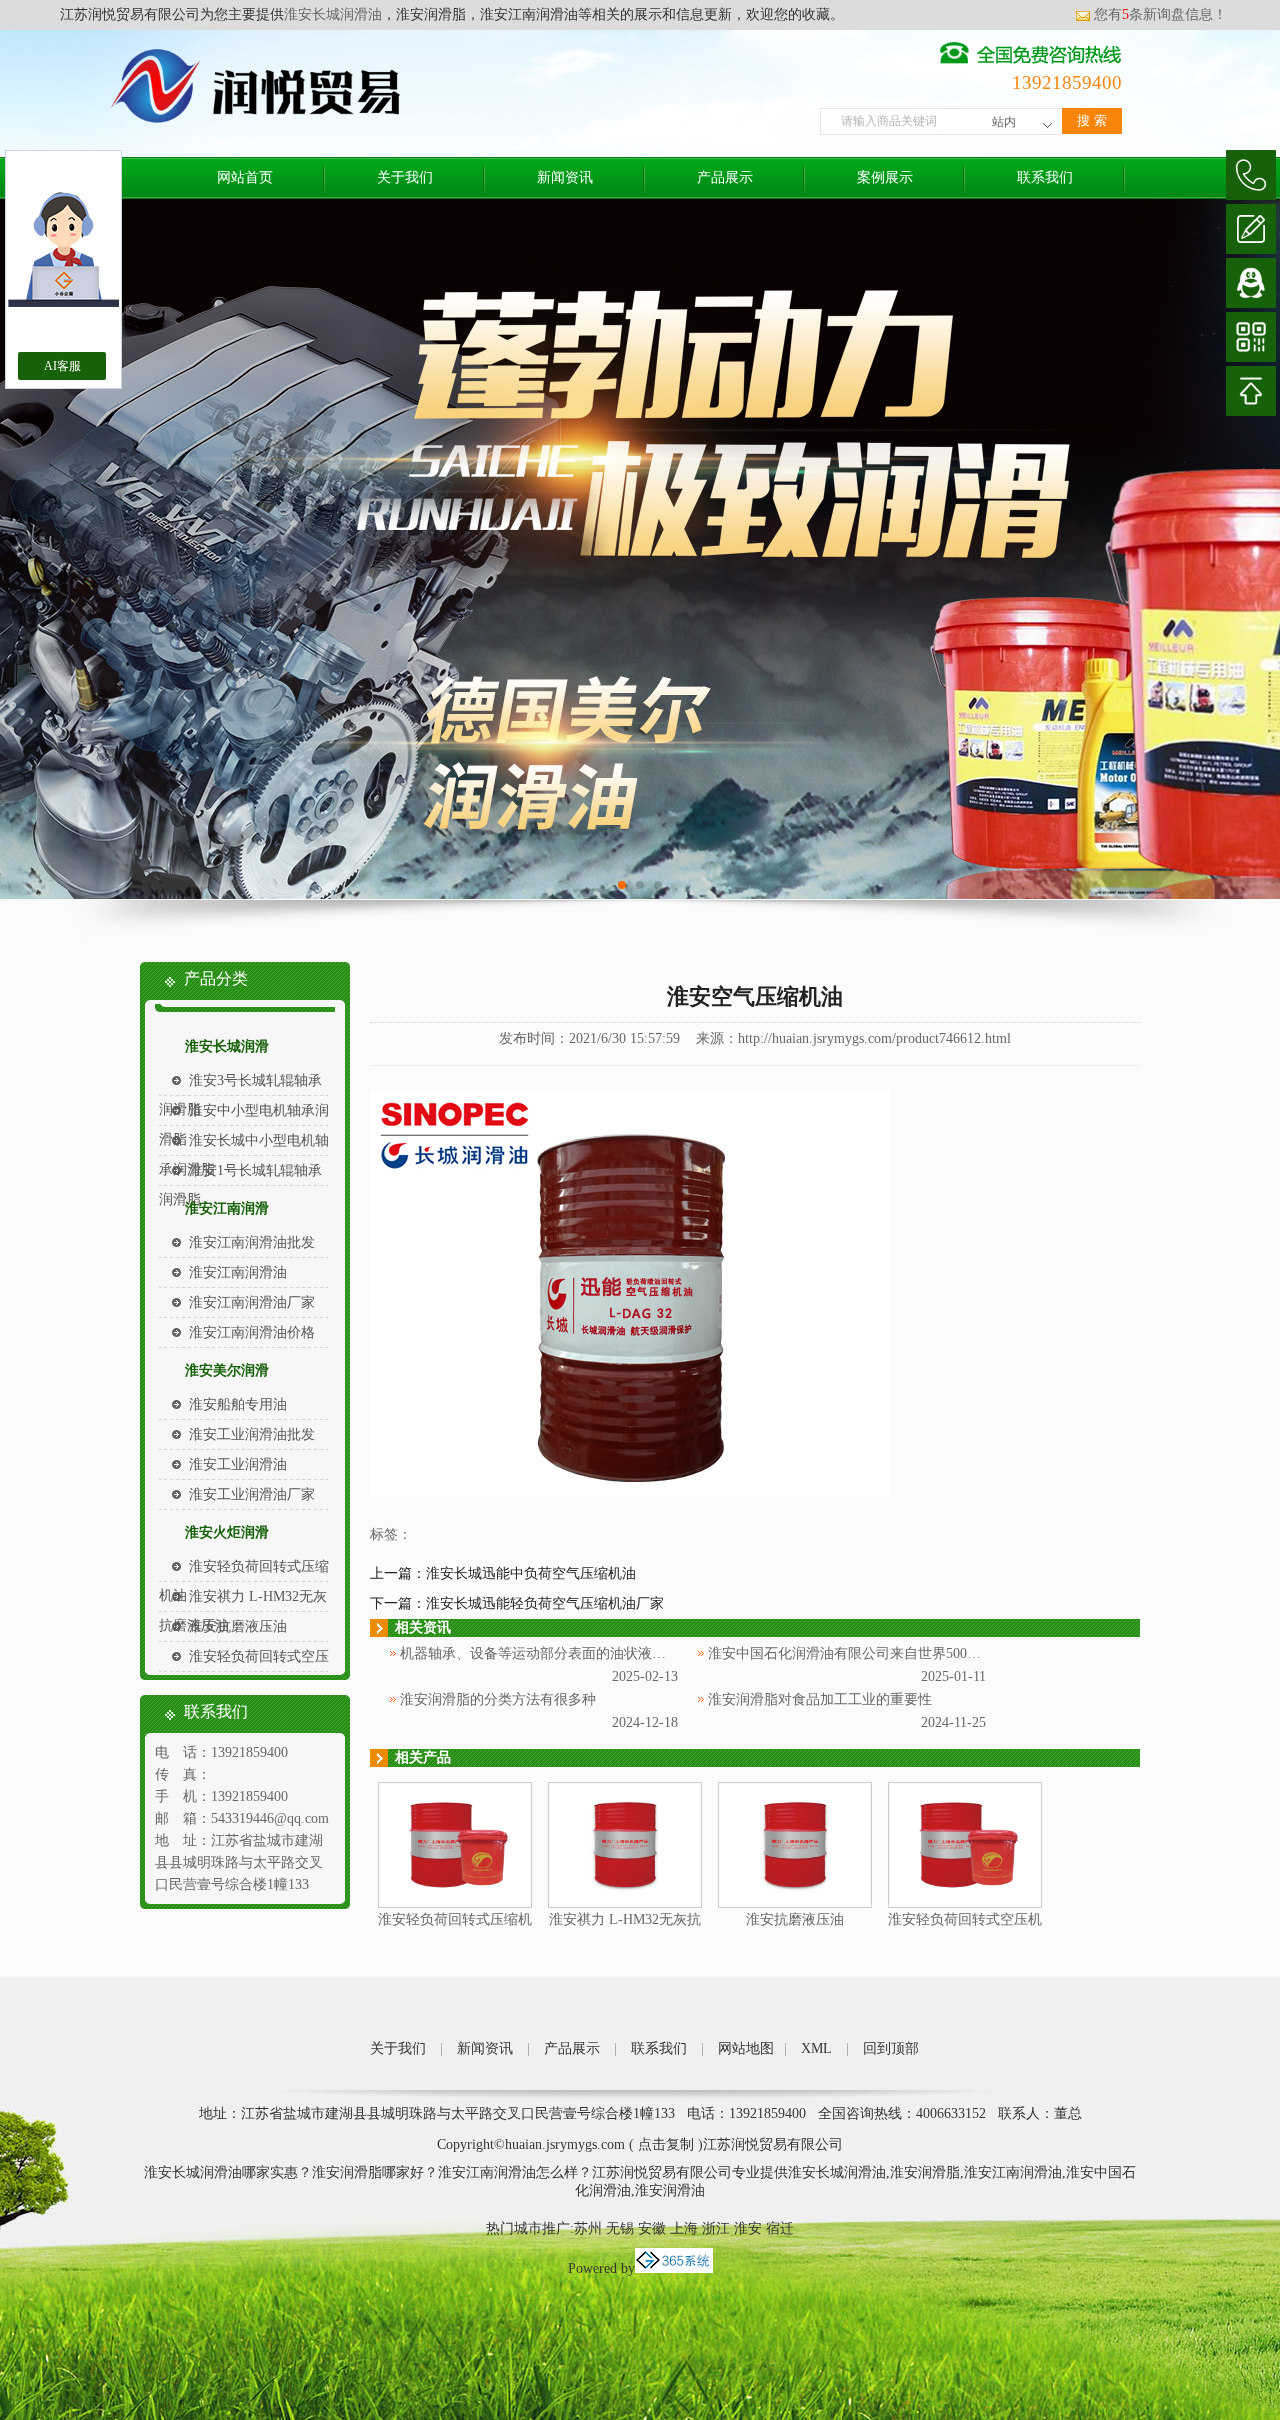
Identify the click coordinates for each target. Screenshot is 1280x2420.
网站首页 (245, 177)
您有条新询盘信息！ (1160, 14)
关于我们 (405, 177)
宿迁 (780, 2228)
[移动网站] (1251, 337)
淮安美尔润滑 (227, 1370)
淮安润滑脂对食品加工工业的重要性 (820, 1699)
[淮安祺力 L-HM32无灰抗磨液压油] (625, 1903)
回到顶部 (891, 2048)
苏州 (588, 2228)
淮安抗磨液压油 (238, 1626)
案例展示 (885, 177)
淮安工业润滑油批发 (252, 1434)
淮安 (748, 2228)
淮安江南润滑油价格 (252, 1332)
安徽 (652, 2228)
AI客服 (62, 366)
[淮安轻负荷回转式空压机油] (965, 1903)
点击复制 (666, 2144)
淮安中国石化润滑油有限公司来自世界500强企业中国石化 (886, 1653)
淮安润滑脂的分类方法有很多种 (498, 1699)
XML (816, 2048)
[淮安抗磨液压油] (795, 1903)
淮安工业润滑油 (238, 1464)
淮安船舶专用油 (238, 1404)
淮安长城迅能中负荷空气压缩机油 (531, 1573)
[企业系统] (674, 2268)
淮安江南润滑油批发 (252, 1242)
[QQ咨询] (1251, 283)
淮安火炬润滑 (227, 1532)
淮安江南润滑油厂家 (252, 1302)
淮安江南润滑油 (238, 1272)
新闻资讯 (565, 177)
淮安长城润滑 (227, 1046)
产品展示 (725, 177)
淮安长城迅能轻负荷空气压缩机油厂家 (545, 1603)
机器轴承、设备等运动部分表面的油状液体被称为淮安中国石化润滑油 (617, 1653)
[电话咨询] (1251, 175)
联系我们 (1045, 177)
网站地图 (746, 2048)
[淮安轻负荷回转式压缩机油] (455, 1903)
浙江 (716, 2228)
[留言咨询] (1251, 229)
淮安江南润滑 (227, 1208)
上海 (684, 2228)
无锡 (620, 2228)
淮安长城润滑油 (333, 14)
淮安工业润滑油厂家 (252, 1494)
